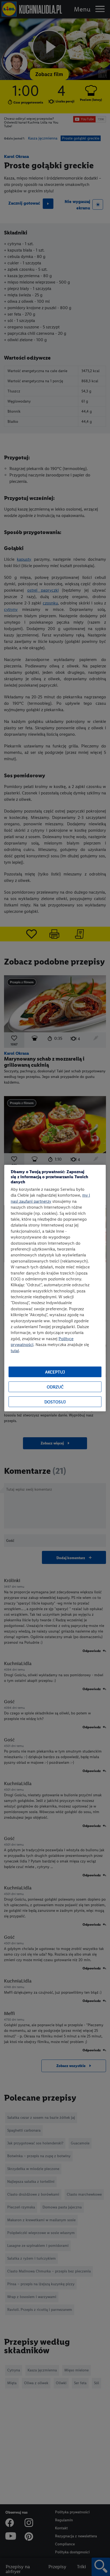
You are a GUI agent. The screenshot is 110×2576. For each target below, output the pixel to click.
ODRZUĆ (55, 1387)
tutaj (15, 1350)
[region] (55, 1288)
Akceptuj (55, 1372)
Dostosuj (55, 1402)
